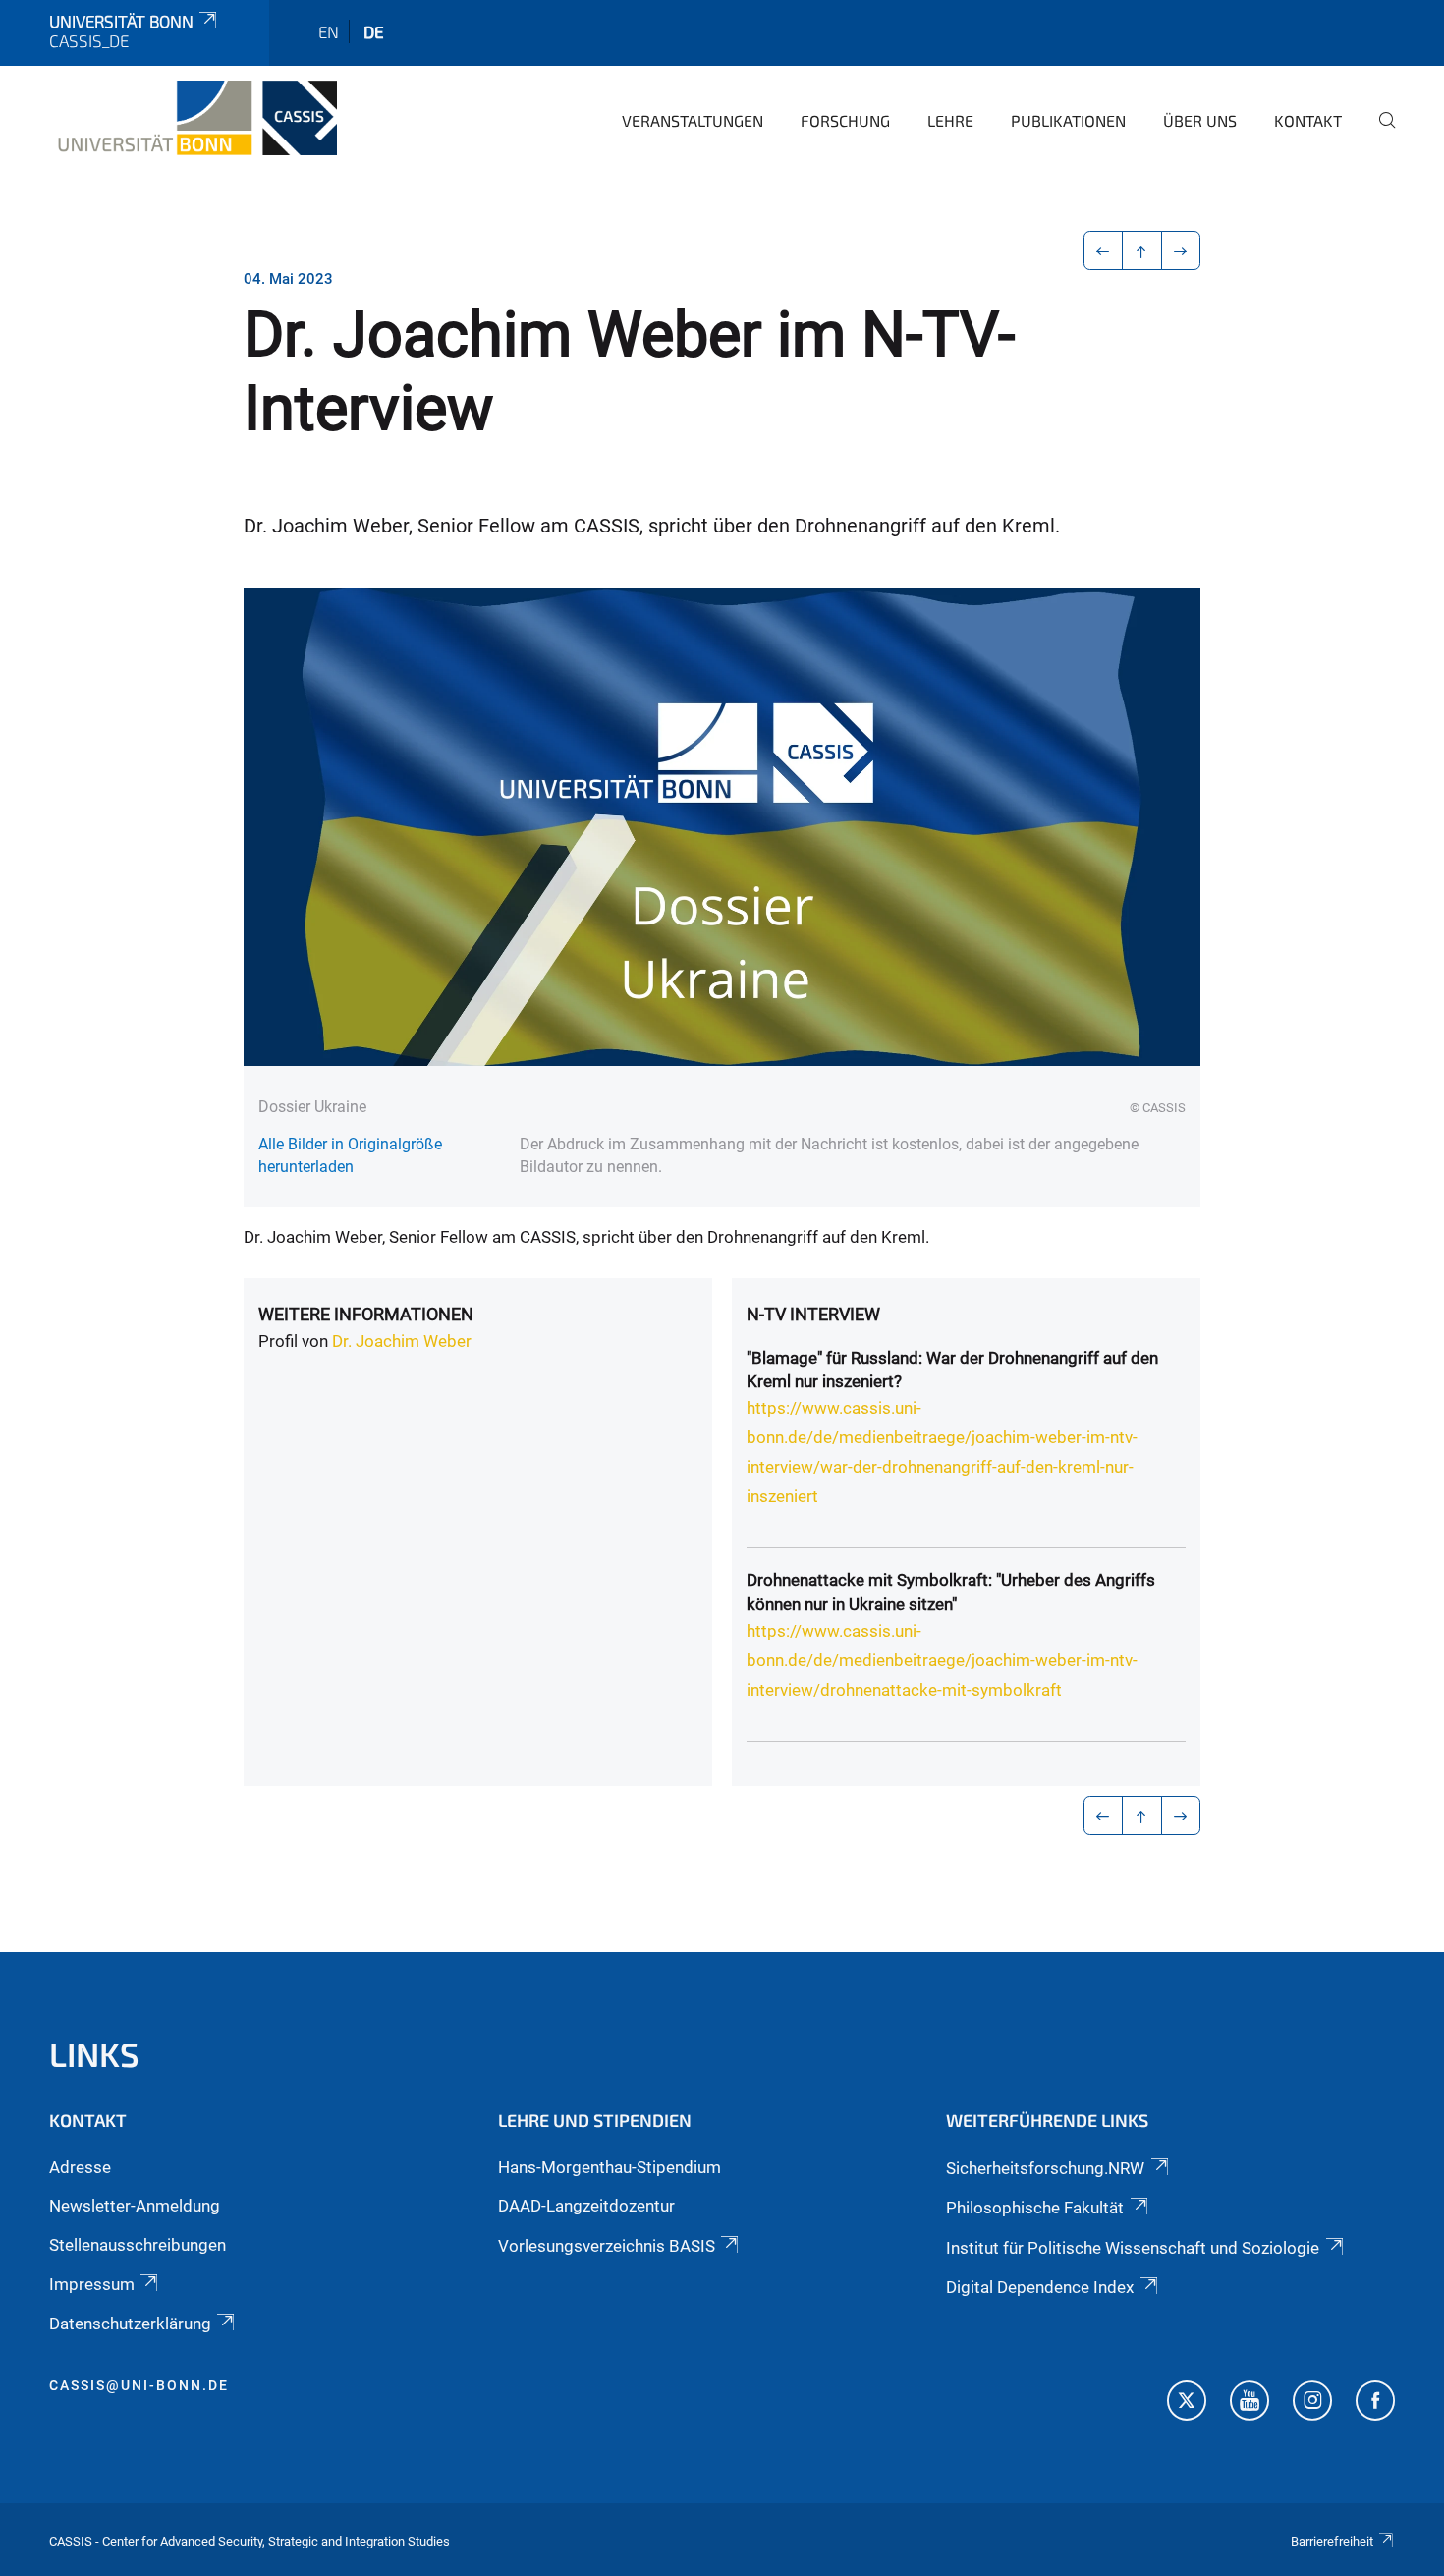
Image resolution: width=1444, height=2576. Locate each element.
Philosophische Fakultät (1035, 2208)
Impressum (92, 2284)
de (374, 31)
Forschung (845, 120)
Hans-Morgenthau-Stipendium (610, 2167)
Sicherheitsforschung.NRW (1045, 2168)
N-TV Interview (813, 1314)
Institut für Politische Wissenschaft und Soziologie (1133, 2248)
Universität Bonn (121, 21)
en (329, 31)
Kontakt (1308, 120)
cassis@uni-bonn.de (139, 2385)
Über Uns (1200, 120)
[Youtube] (1250, 2403)
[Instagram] (1312, 2403)
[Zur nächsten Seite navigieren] (1181, 251)
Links (94, 2054)
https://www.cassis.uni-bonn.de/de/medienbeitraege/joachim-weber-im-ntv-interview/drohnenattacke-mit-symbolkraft (942, 1660)
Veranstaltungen (693, 120)
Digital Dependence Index (1040, 2287)
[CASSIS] (193, 118)
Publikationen (1068, 120)
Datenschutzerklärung (130, 2324)
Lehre (950, 120)
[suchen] (1379, 134)
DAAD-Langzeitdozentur (586, 2206)
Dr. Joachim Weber (402, 1341)
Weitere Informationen (366, 1314)
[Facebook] (1375, 2403)
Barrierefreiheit (1332, 2541)
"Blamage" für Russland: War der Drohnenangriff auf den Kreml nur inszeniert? (952, 1370)
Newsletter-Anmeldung (135, 2206)
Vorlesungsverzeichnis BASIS (607, 2246)
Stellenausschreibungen (138, 2245)
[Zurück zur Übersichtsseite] (1142, 251)
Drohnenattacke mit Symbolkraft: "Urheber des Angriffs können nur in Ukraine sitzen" (951, 1592)
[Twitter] (1187, 2403)
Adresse (80, 2167)
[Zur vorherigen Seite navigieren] (1104, 251)
